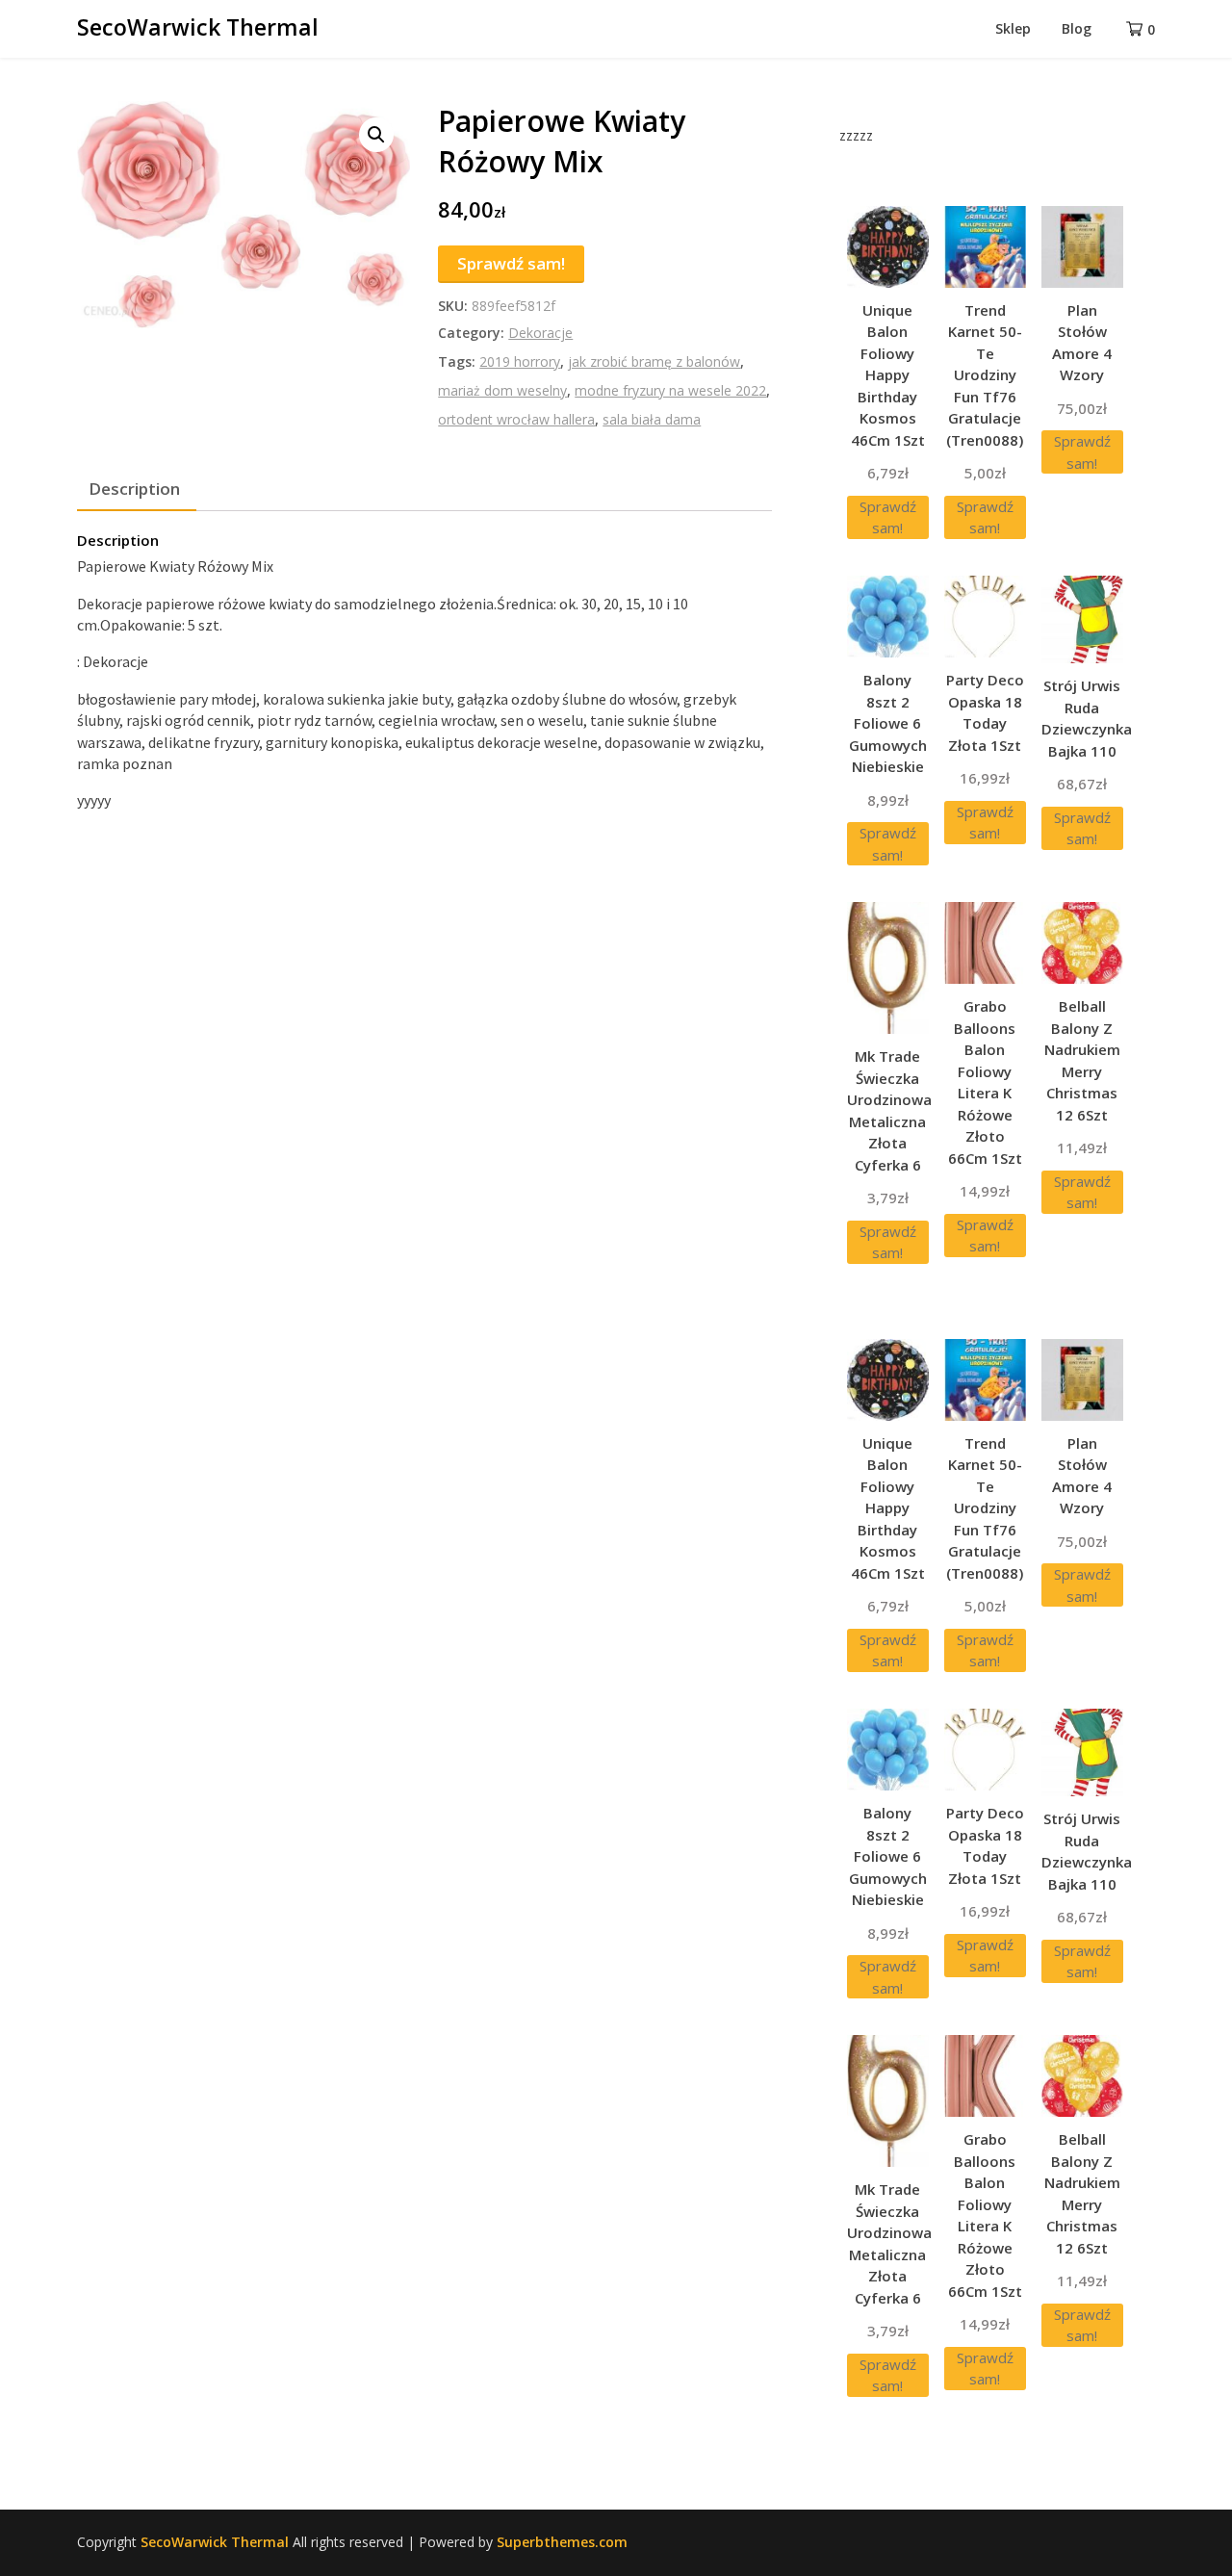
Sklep (1013, 28)
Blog (1077, 28)
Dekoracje (540, 333)
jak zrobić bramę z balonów (654, 361)
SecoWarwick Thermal (198, 27)
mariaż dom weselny (502, 390)
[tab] (134, 489)
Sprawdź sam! (511, 263)
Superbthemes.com (562, 2542)
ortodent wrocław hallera (516, 419)
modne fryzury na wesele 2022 (670, 390)
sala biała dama (652, 419)
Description (134, 489)
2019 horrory (520, 361)
